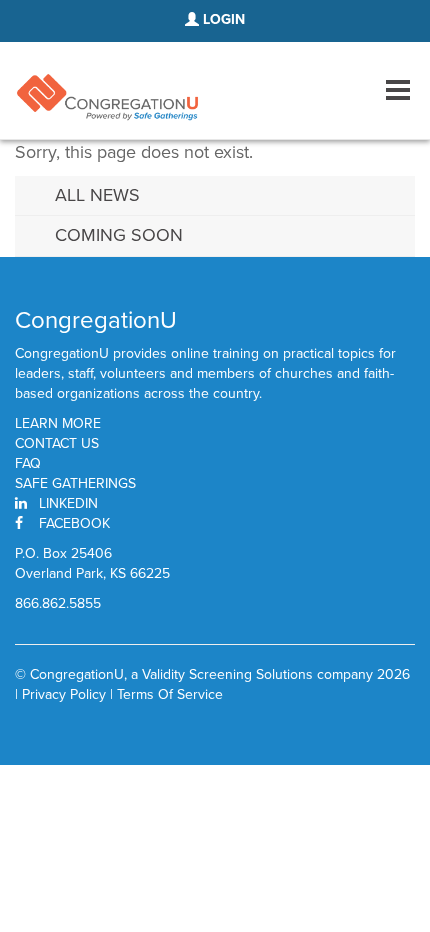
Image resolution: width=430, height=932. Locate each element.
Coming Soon (119, 235)
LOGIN (222, 19)
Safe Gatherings (75, 484)
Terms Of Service (170, 694)
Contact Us (57, 444)
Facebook (74, 523)
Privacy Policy (64, 694)
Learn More (58, 424)
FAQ (28, 464)
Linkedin (68, 503)
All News (97, 195)
